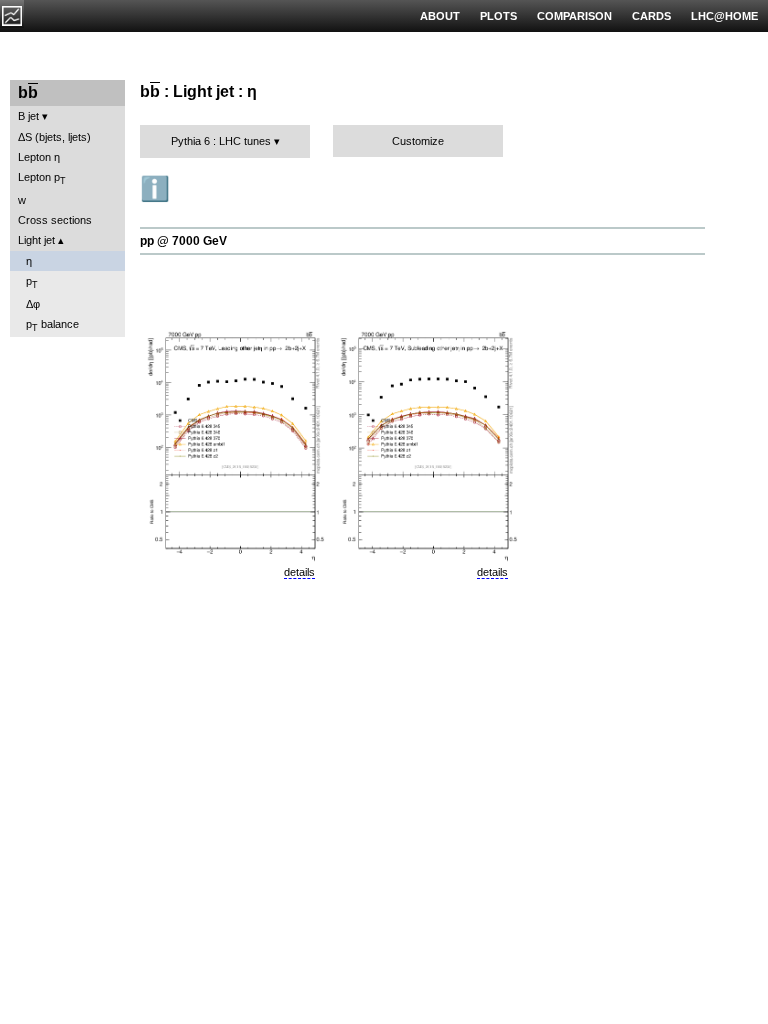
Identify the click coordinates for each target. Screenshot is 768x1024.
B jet (28, 116)
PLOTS (498, 16)
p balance (52, 325)
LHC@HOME (724, 16)
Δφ (33, 304)
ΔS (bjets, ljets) (54, 137)
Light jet (36, 240)
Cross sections (55, 220)
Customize (418, 141)
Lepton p (42, 178)
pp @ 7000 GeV (183, 241)
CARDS (651, 16)
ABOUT (440, 16)
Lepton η (39, 157)
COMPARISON (574, 16)
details (299, 572)
